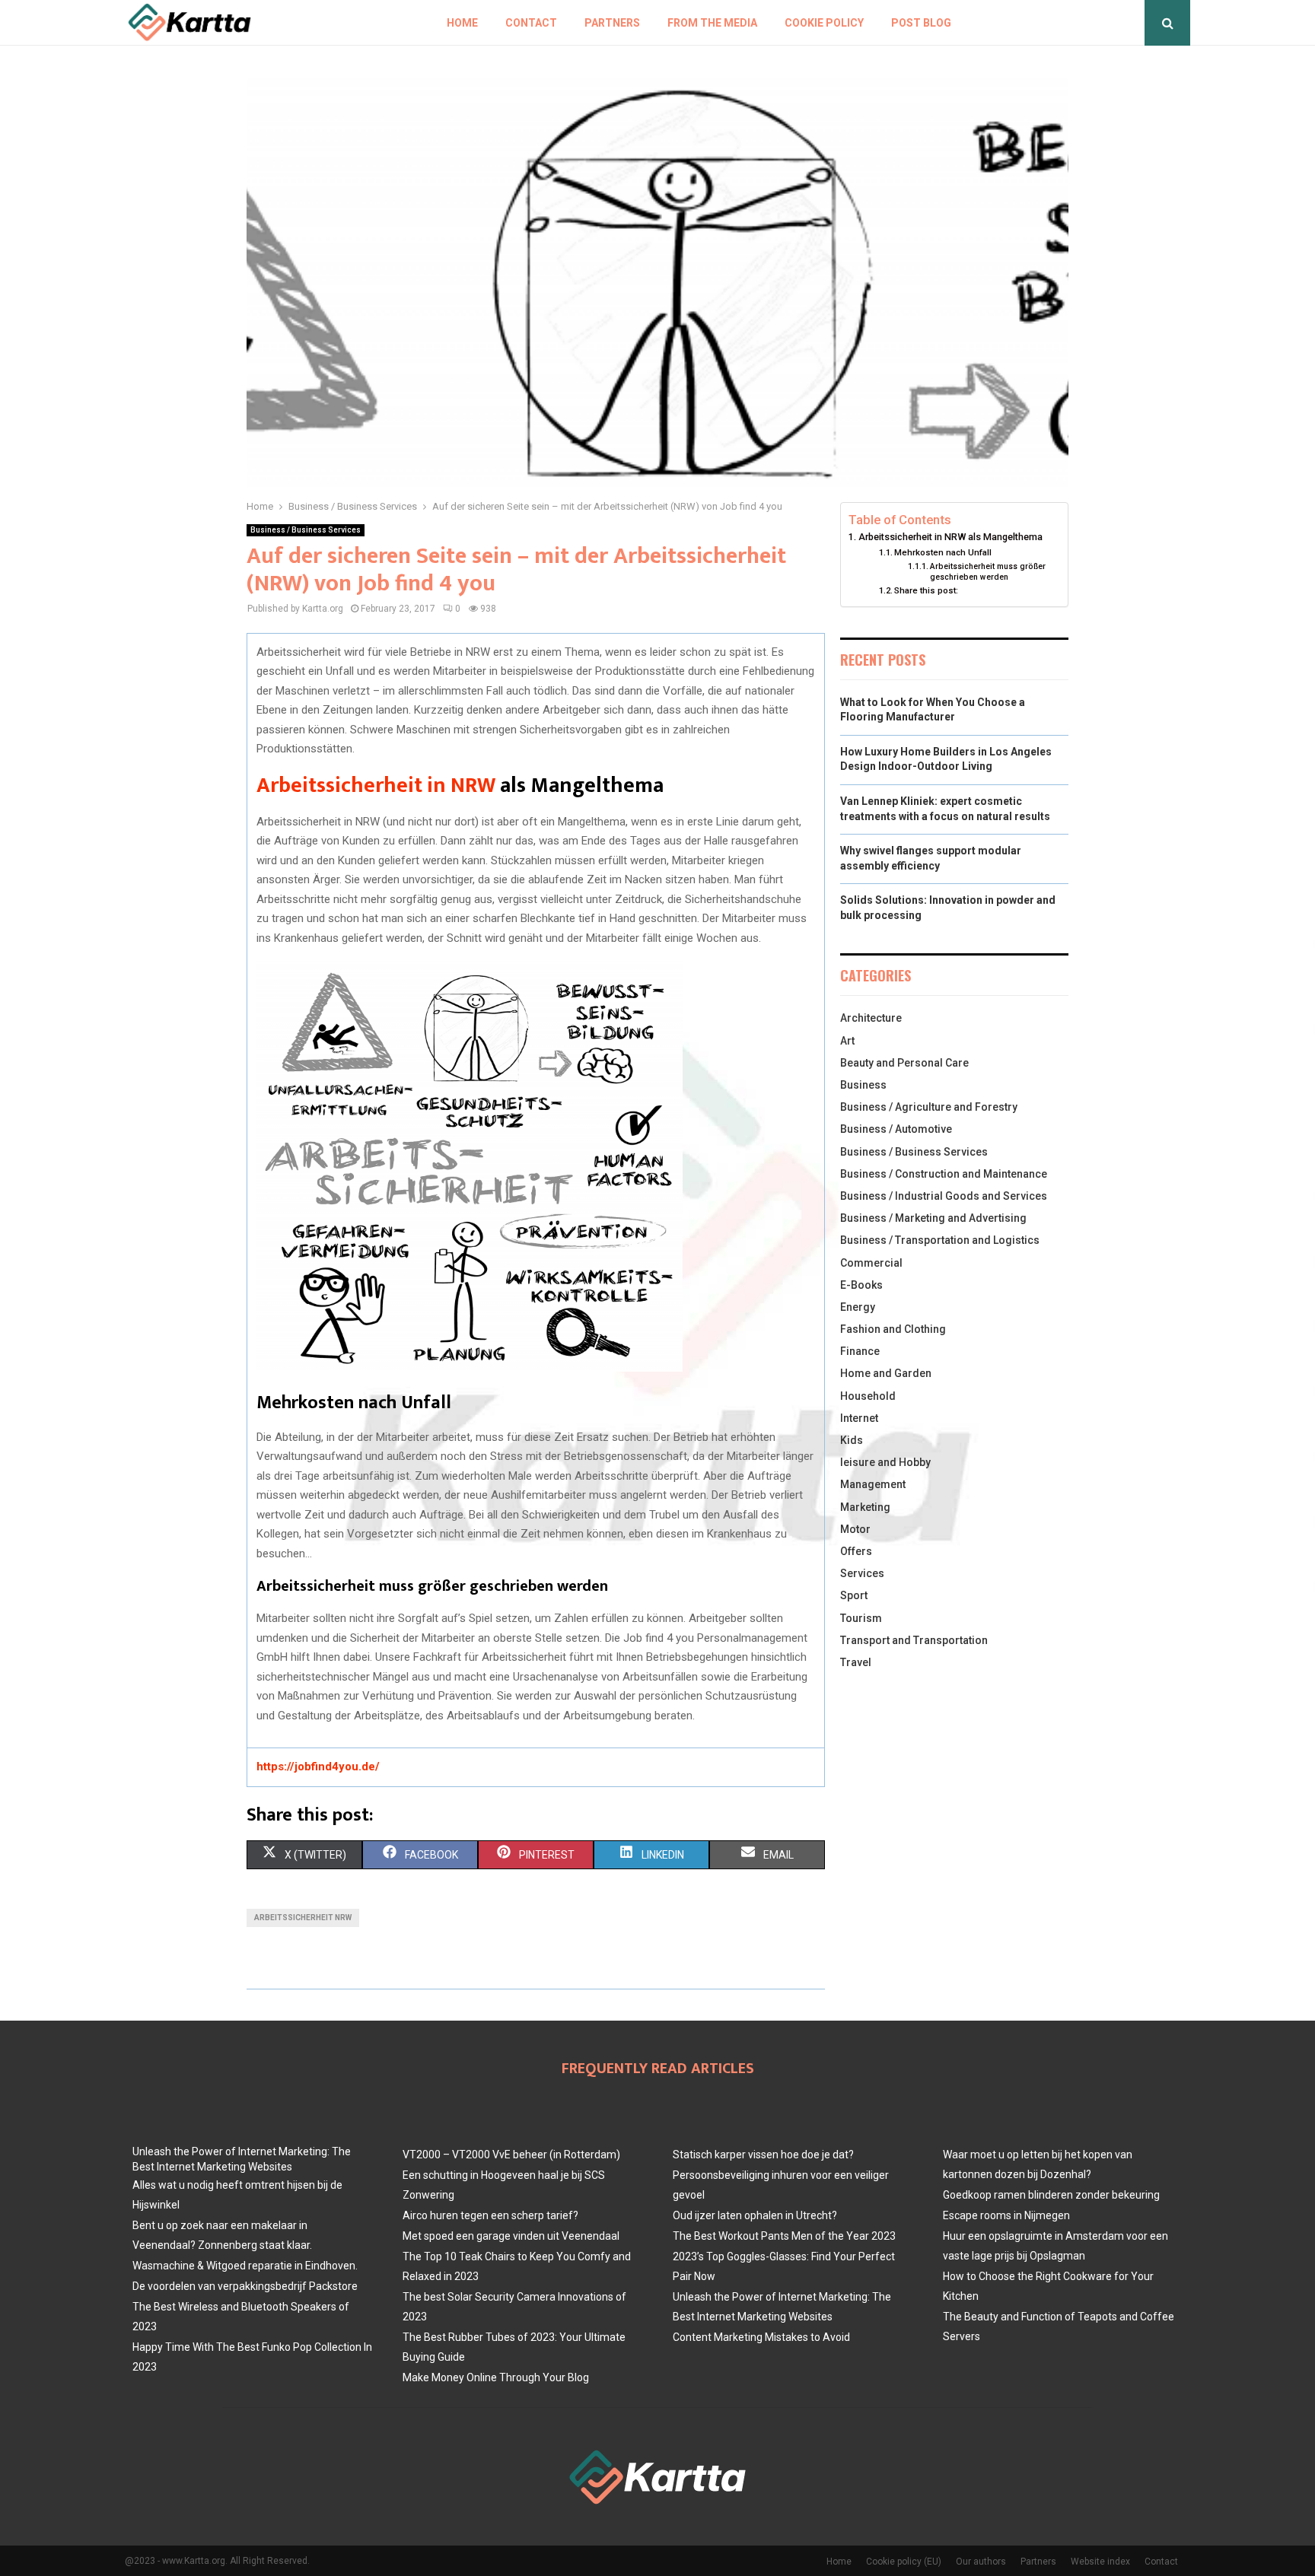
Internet (859, 1418)
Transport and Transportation (914, 1640)
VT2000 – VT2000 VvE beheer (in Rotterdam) (511, 2155)
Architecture (871, 1018)
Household (868, 1396)
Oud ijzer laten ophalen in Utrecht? (755, 2215)
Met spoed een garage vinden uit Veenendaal (511, 2236)
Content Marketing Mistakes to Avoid (761, 2337)
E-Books (861, 1285)
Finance (860, 1351)
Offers (856, 1551)
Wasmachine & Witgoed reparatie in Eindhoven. (245, 2266)
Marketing (865, 1507)
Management (873, 1484)
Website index (1100, 2562)
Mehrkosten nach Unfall (943, 552)
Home (462, 23)
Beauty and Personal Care (904, 1063)
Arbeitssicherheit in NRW (376, 786)
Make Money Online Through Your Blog (496, 2377)
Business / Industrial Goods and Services (944, 1196)
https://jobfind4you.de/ (318, 1767)
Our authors (981, 2562)
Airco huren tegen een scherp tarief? (490, 2215)
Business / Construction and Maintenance (944, 1174)
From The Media (712, 23)
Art (847, 1041)
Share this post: (926, 590)
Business (863, 1085)
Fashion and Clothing (893, 1329)
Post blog (921, 23)
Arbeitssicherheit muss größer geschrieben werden (988, 572)
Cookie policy (824, 23)
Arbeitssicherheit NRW (303, 1918)
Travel (856, 1662)
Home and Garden (886, 1373)
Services (862, 1573)
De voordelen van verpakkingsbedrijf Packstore (245, 2286)
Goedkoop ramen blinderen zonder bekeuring (1051, 2195)
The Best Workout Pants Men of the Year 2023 (784, 2236)
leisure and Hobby (885, 1462)
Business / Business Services (306, 530)
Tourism (861, 1618)
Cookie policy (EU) (904, 2562)
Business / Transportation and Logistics (940, 1240)
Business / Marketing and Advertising (933, 1218)
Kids (852, 1440)
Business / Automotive (896, 1129)
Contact (531, 23)
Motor (855, 1529)
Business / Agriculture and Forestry (929, 1107)
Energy (858, 1307)
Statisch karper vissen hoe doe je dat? (763, 2155)
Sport (854, 1595)
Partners (612, 23)
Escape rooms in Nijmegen (1006, 2215)
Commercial (871, 1263)
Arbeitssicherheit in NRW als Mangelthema (950, 537)
